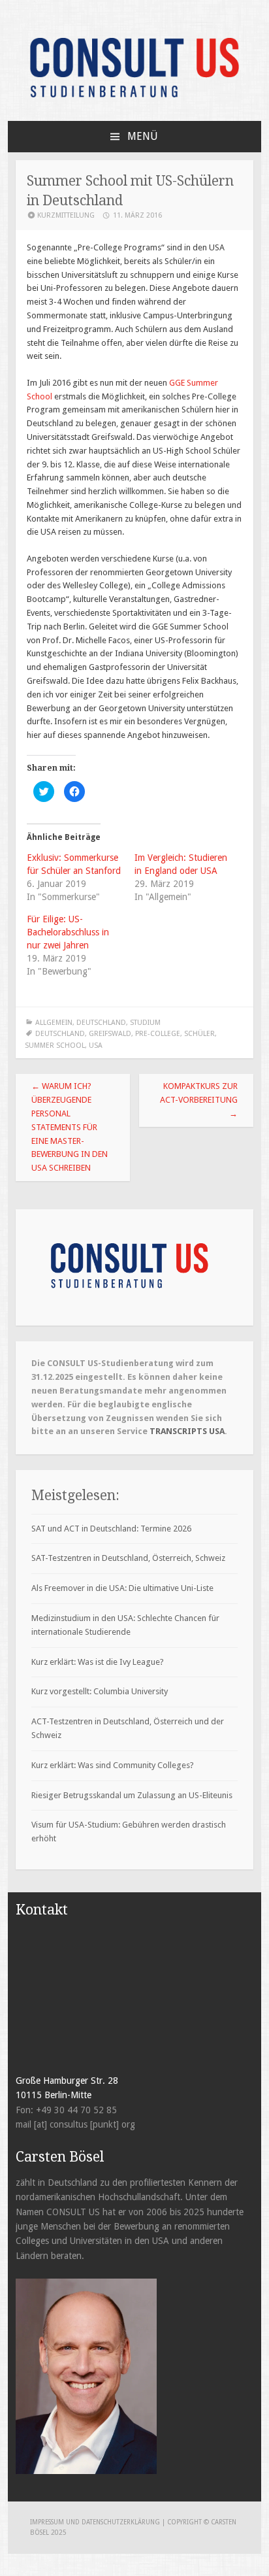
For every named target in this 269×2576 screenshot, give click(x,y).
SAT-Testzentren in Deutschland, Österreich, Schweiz (128, 1558)
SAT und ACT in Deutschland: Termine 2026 (111, 1529)
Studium (145, 1023)
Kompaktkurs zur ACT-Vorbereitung (199, 1100)
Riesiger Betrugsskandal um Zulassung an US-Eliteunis (132, 1795)
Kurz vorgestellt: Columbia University (100, 1691)
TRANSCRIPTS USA (187, 1431)
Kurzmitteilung (66, 215)
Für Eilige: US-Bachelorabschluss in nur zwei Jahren (68, 932)
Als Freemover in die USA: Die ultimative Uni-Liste (122, 1588)
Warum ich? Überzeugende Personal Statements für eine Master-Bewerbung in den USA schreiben (70, 1127)
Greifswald (110, 1034)
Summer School (55, 1045)
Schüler (199, 1034)
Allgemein (54, 1023)
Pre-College (158, 1034)
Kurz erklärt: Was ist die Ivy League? (98, 1662)
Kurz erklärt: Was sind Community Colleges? (113, 1765)
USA (96, 1045)
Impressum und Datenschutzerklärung (96, 2522)
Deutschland (101, 1023)
